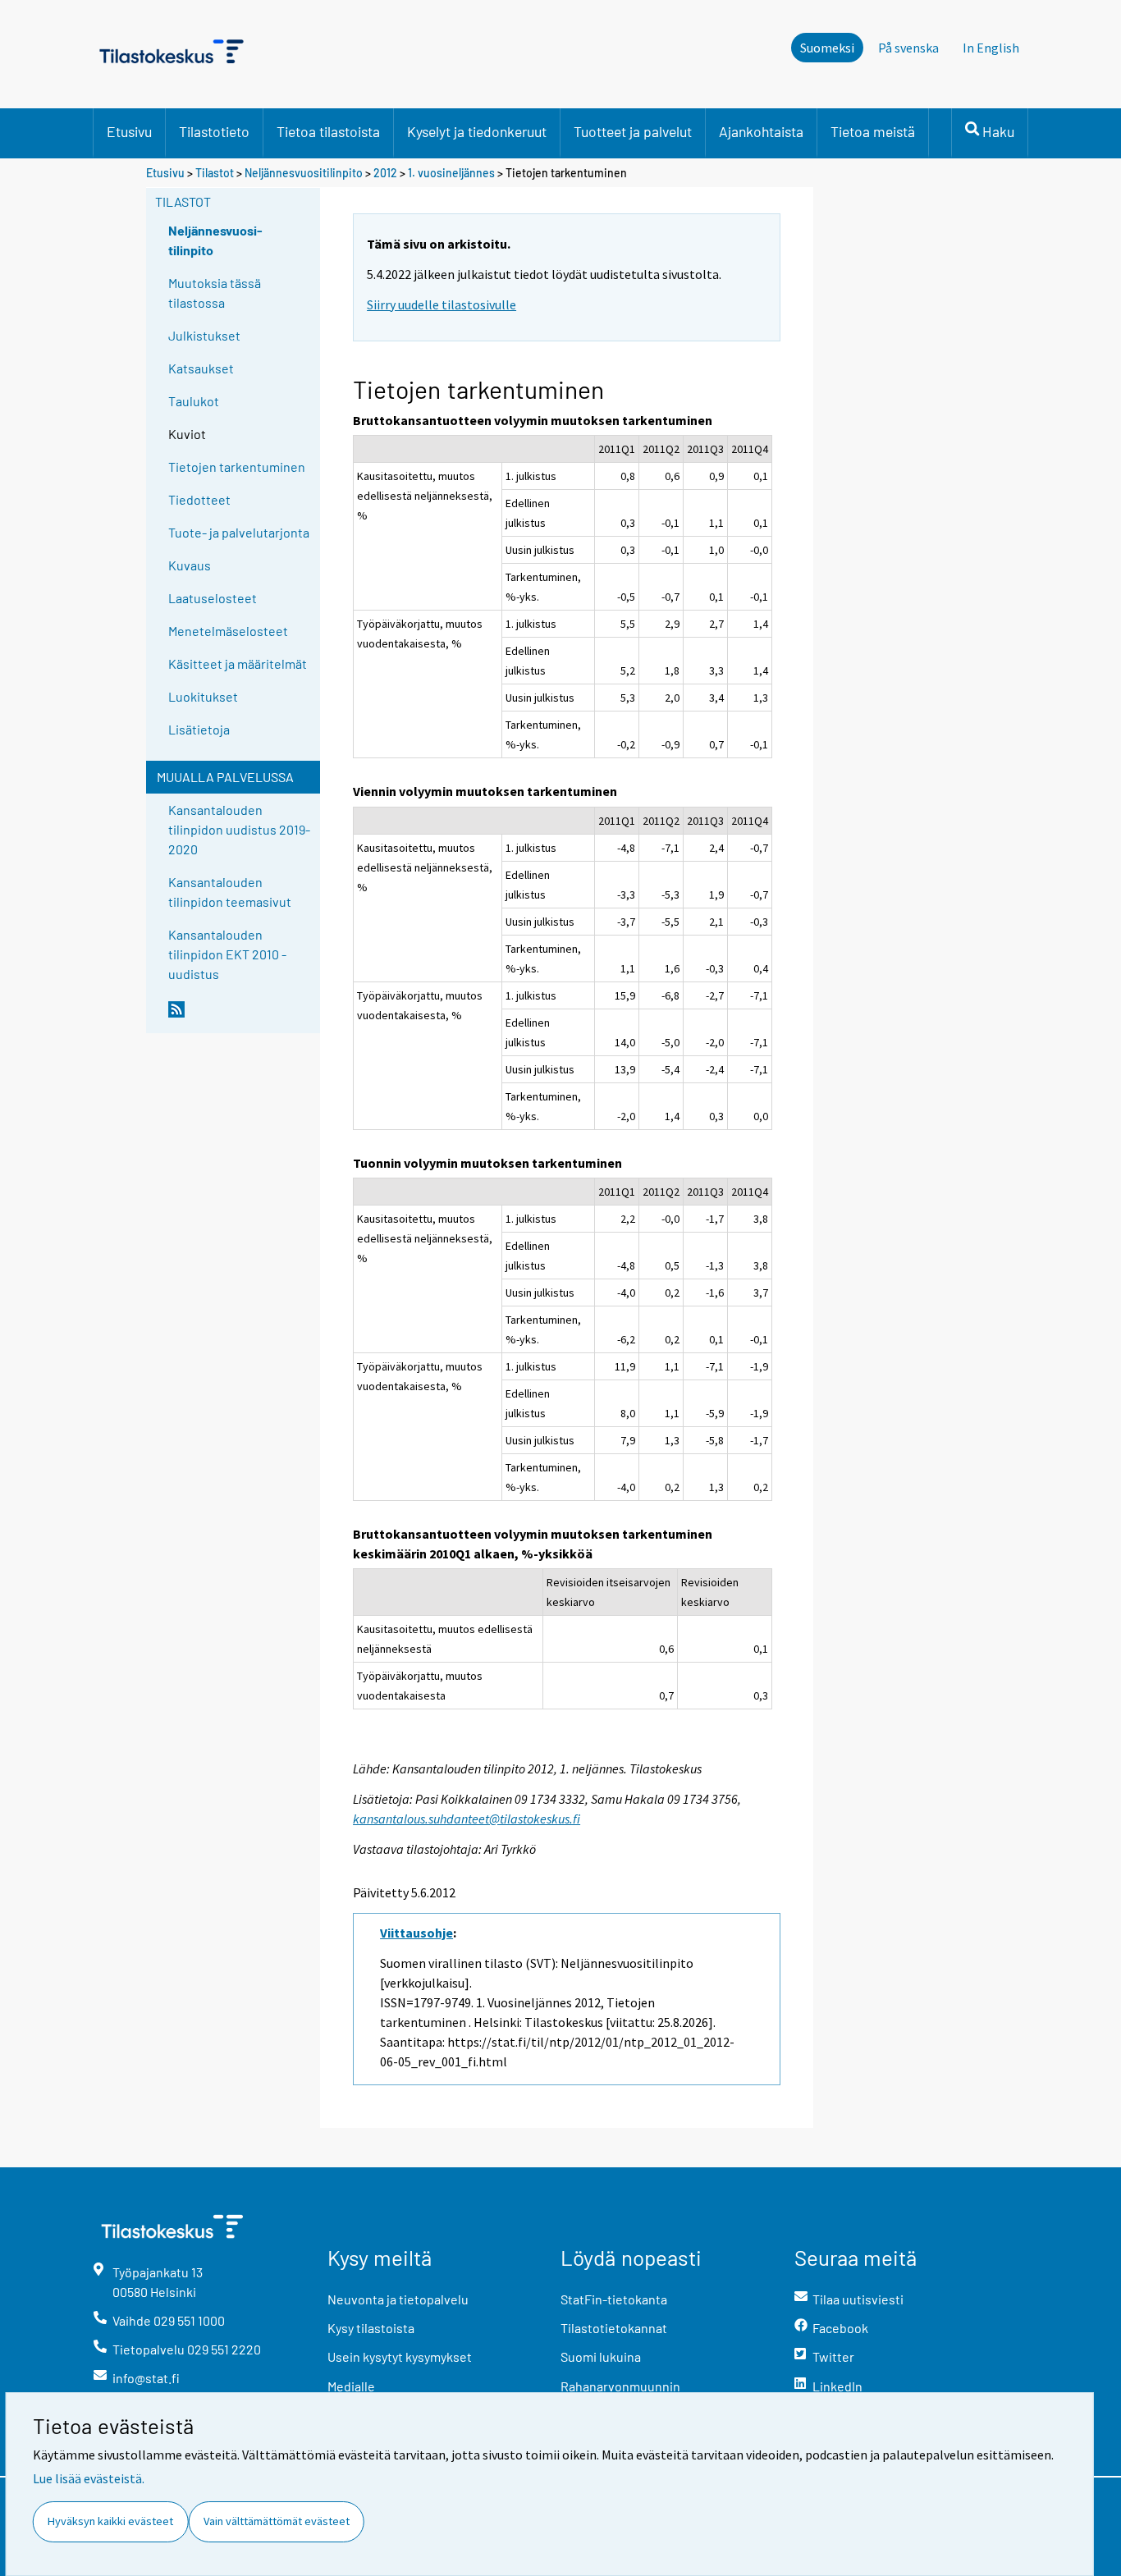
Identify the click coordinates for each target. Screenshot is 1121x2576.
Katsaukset (201, 368)
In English (991, 48)
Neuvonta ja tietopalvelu (398, 2299)
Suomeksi (827, 48)
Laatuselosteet (213, 598)
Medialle (351, 2386)
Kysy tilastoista (371, 2328)
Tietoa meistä (873, 131)
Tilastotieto (214, 131)
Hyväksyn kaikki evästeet (110, 2521)
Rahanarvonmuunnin (620, 2386)
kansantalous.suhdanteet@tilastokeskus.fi (467, 1819)
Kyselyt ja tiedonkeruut (477, 131)
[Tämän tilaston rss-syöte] (240, 1016)
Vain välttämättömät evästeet (277, 2521)
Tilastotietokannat (614, 2328)
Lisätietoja (199, 729)
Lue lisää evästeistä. (89, 2478)
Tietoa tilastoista (328, 131)
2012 (385, 173)
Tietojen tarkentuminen (237, 467)
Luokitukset (203, 696)
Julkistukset (204, 335)
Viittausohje (416, 1933)
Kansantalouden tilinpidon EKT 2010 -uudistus (227, 954)
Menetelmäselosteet (228, 631)
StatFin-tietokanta (614, 2299)
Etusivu (129, 131)
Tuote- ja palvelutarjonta (239, 532)
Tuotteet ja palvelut (633, 131)
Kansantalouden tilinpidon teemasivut (230, 892)
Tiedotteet (199, 499)
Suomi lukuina (601, 2356)
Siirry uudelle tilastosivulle (442, 304)
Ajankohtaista (761, 131)
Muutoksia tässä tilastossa (215, 293)
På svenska (908, 48)
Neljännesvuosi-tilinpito (215, 240)
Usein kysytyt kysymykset (400, 2356)
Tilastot (215, 173)
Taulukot (194, 401)
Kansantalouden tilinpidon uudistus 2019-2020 (239, 829)
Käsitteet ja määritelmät (238, 663)
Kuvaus (190, 565)
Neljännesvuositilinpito (304, 173)
